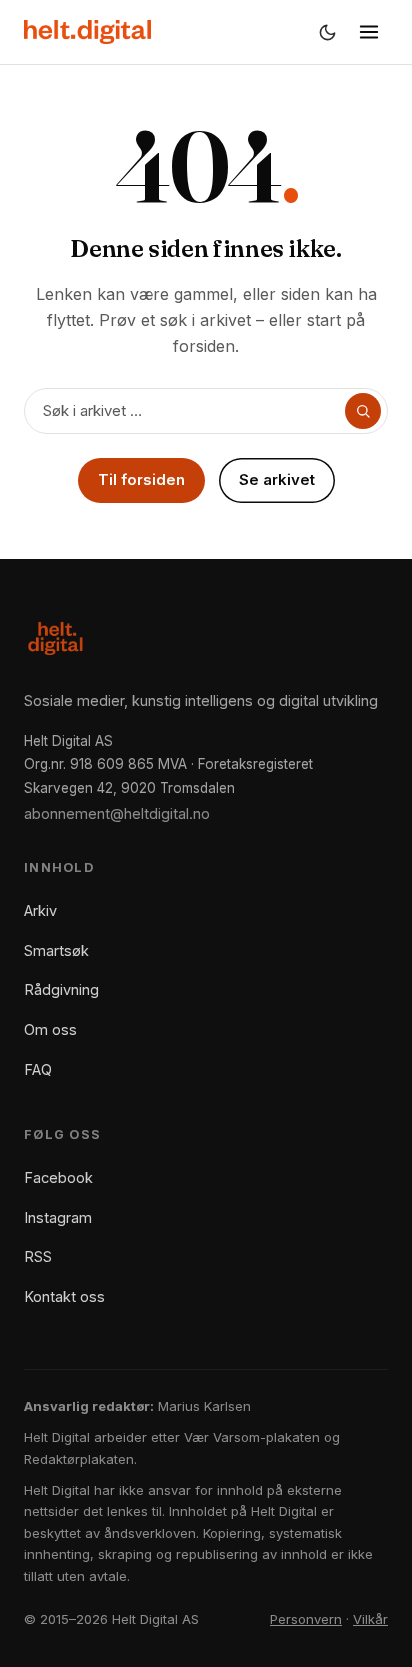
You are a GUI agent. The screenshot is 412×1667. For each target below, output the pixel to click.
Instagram (58, 1217)
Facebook (58, 1177)
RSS (38, 1256)
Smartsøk (56, 950)
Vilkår (370, 1619)
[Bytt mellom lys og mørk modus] (327, 32)
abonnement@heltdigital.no (117, 813)
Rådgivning (61, 989)
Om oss (50, 1029)
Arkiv (40, 910)
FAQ (38, 1069)
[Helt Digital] (87, 32)
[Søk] (363, 411)
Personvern (306, 1619)
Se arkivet (277, 479)
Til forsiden (141, 479)
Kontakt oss (64, 1296)
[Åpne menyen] (369, 32)
